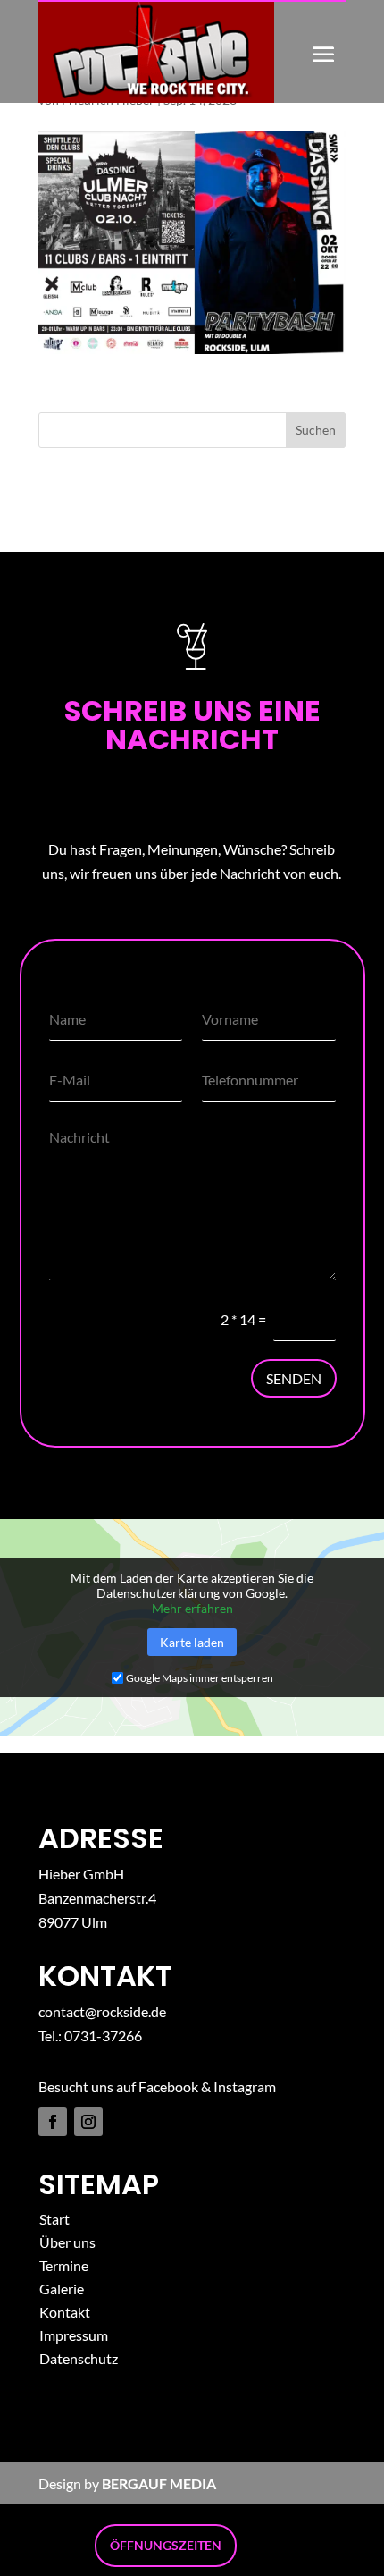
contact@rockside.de (102, 2011)
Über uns (67, 2242)
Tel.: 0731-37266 (90, 2035)
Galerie (62, 2289)
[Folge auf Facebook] (53, 2122)
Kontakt (65, 2312)
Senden (294, 1378)
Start (54, 2219)
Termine (64, 2265)
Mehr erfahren (192, 1608)
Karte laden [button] (192, 1642)
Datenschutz (79, 2358)
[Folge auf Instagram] (88, 2122)
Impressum (74, 2335)
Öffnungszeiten (166, 2545)
